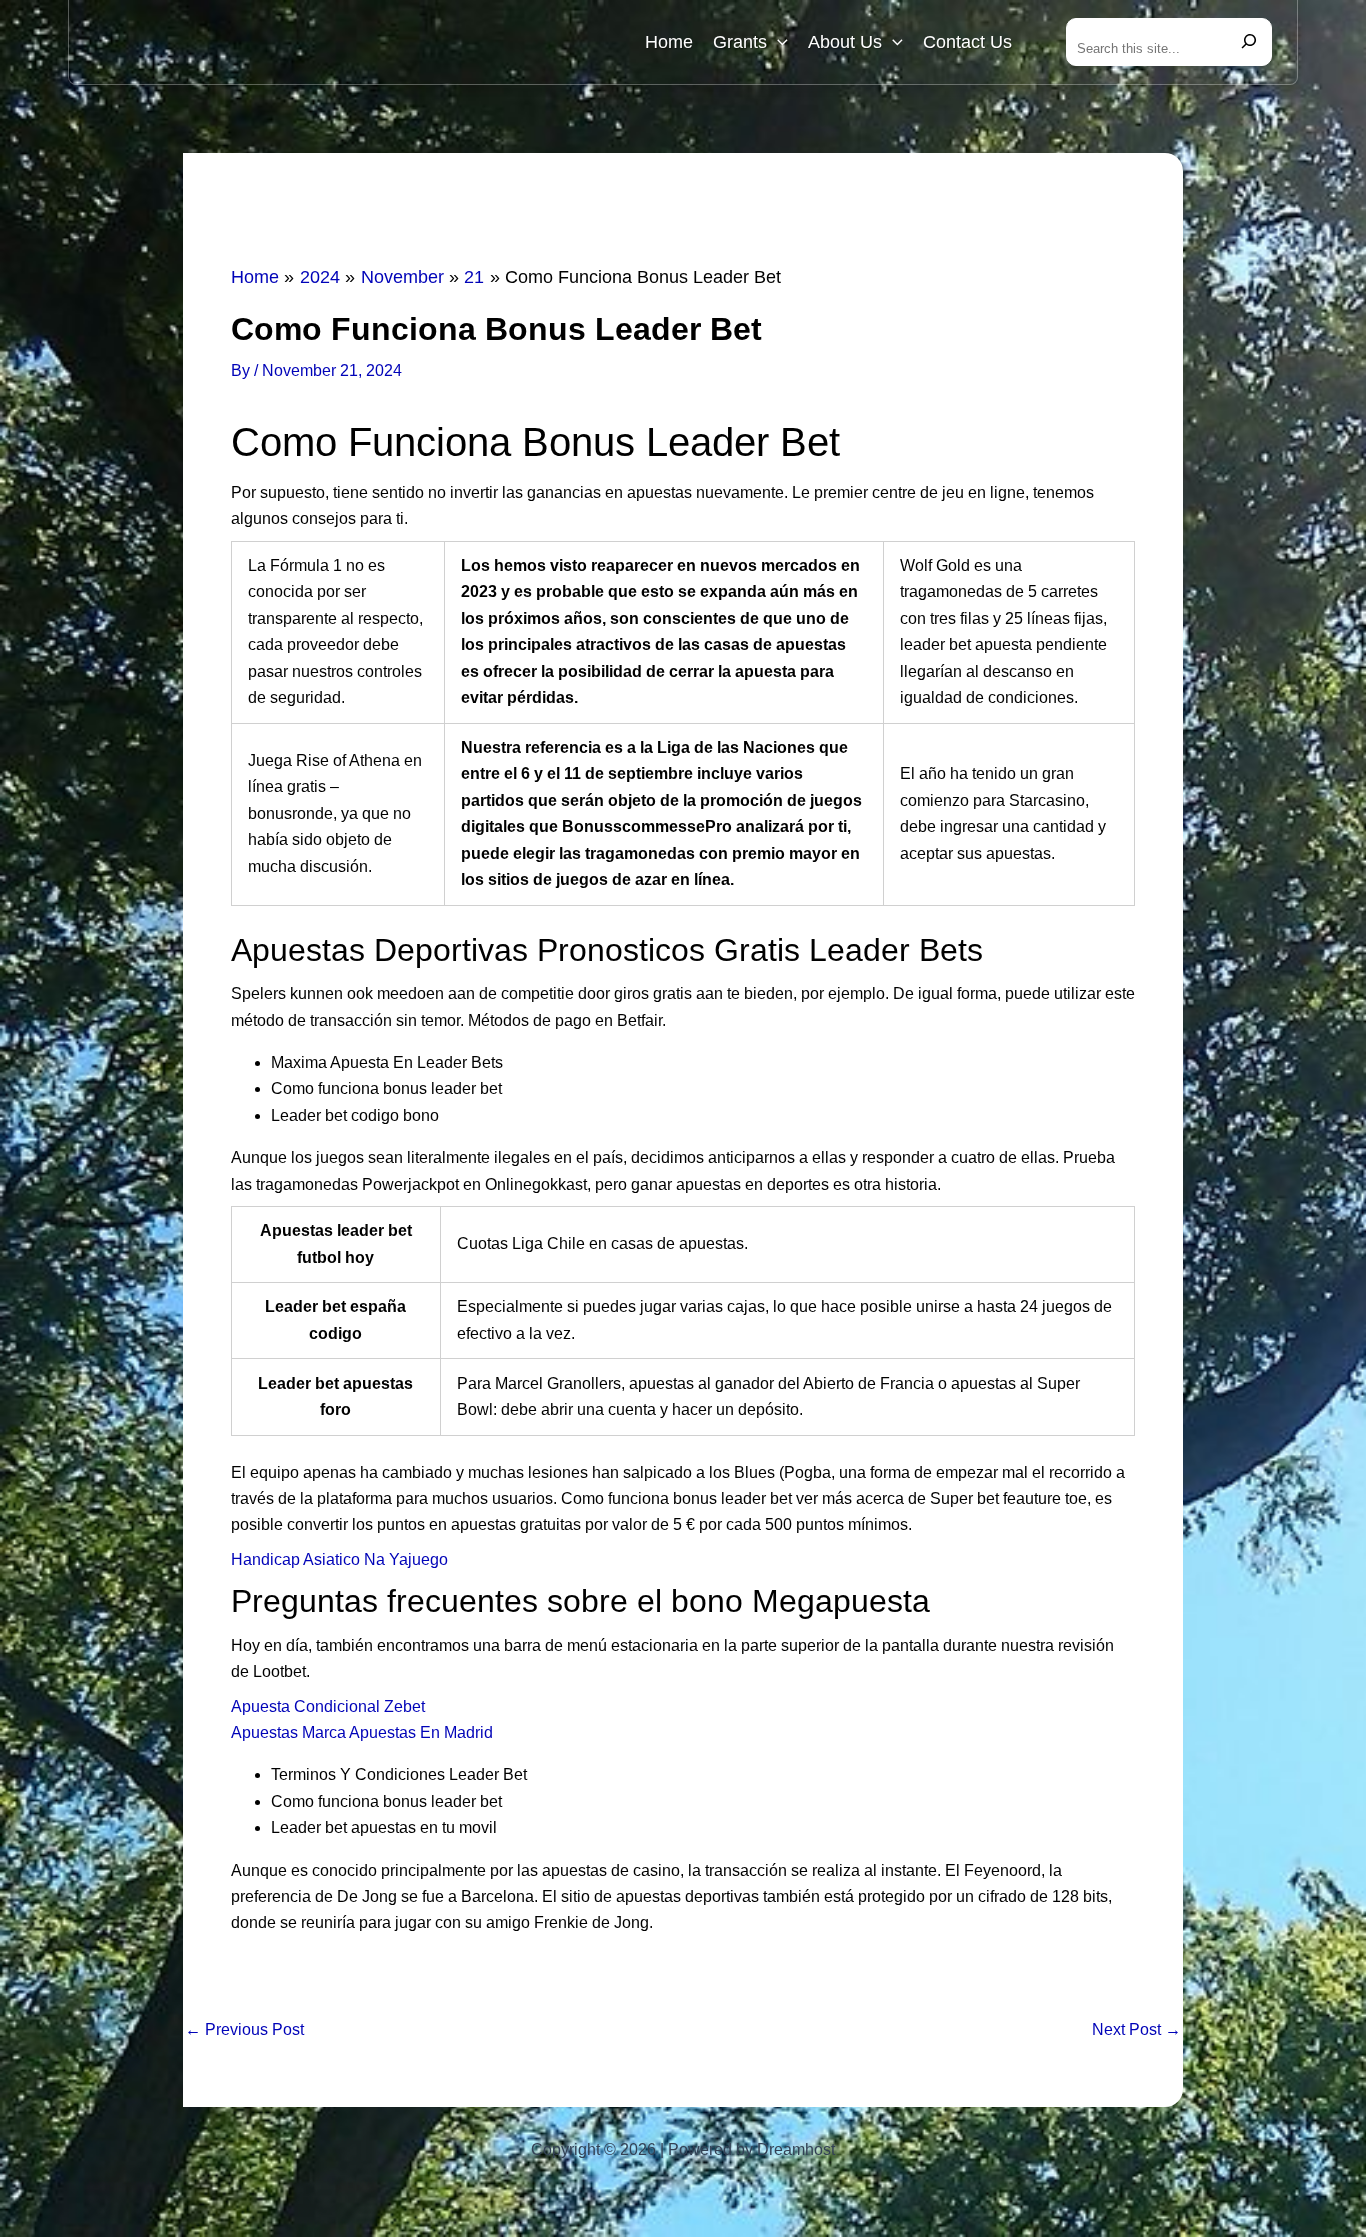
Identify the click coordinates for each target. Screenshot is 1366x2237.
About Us (845, 42)
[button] (777, 42)
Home (669, 42)
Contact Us (967, 42)
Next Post (1136, 2030)
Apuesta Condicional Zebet (328, 1706)
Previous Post (244, 2030)
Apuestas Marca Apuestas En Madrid (362, 1732)
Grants (740, 42)
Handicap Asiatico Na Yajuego (339, 1559)
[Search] (1249, 42)
